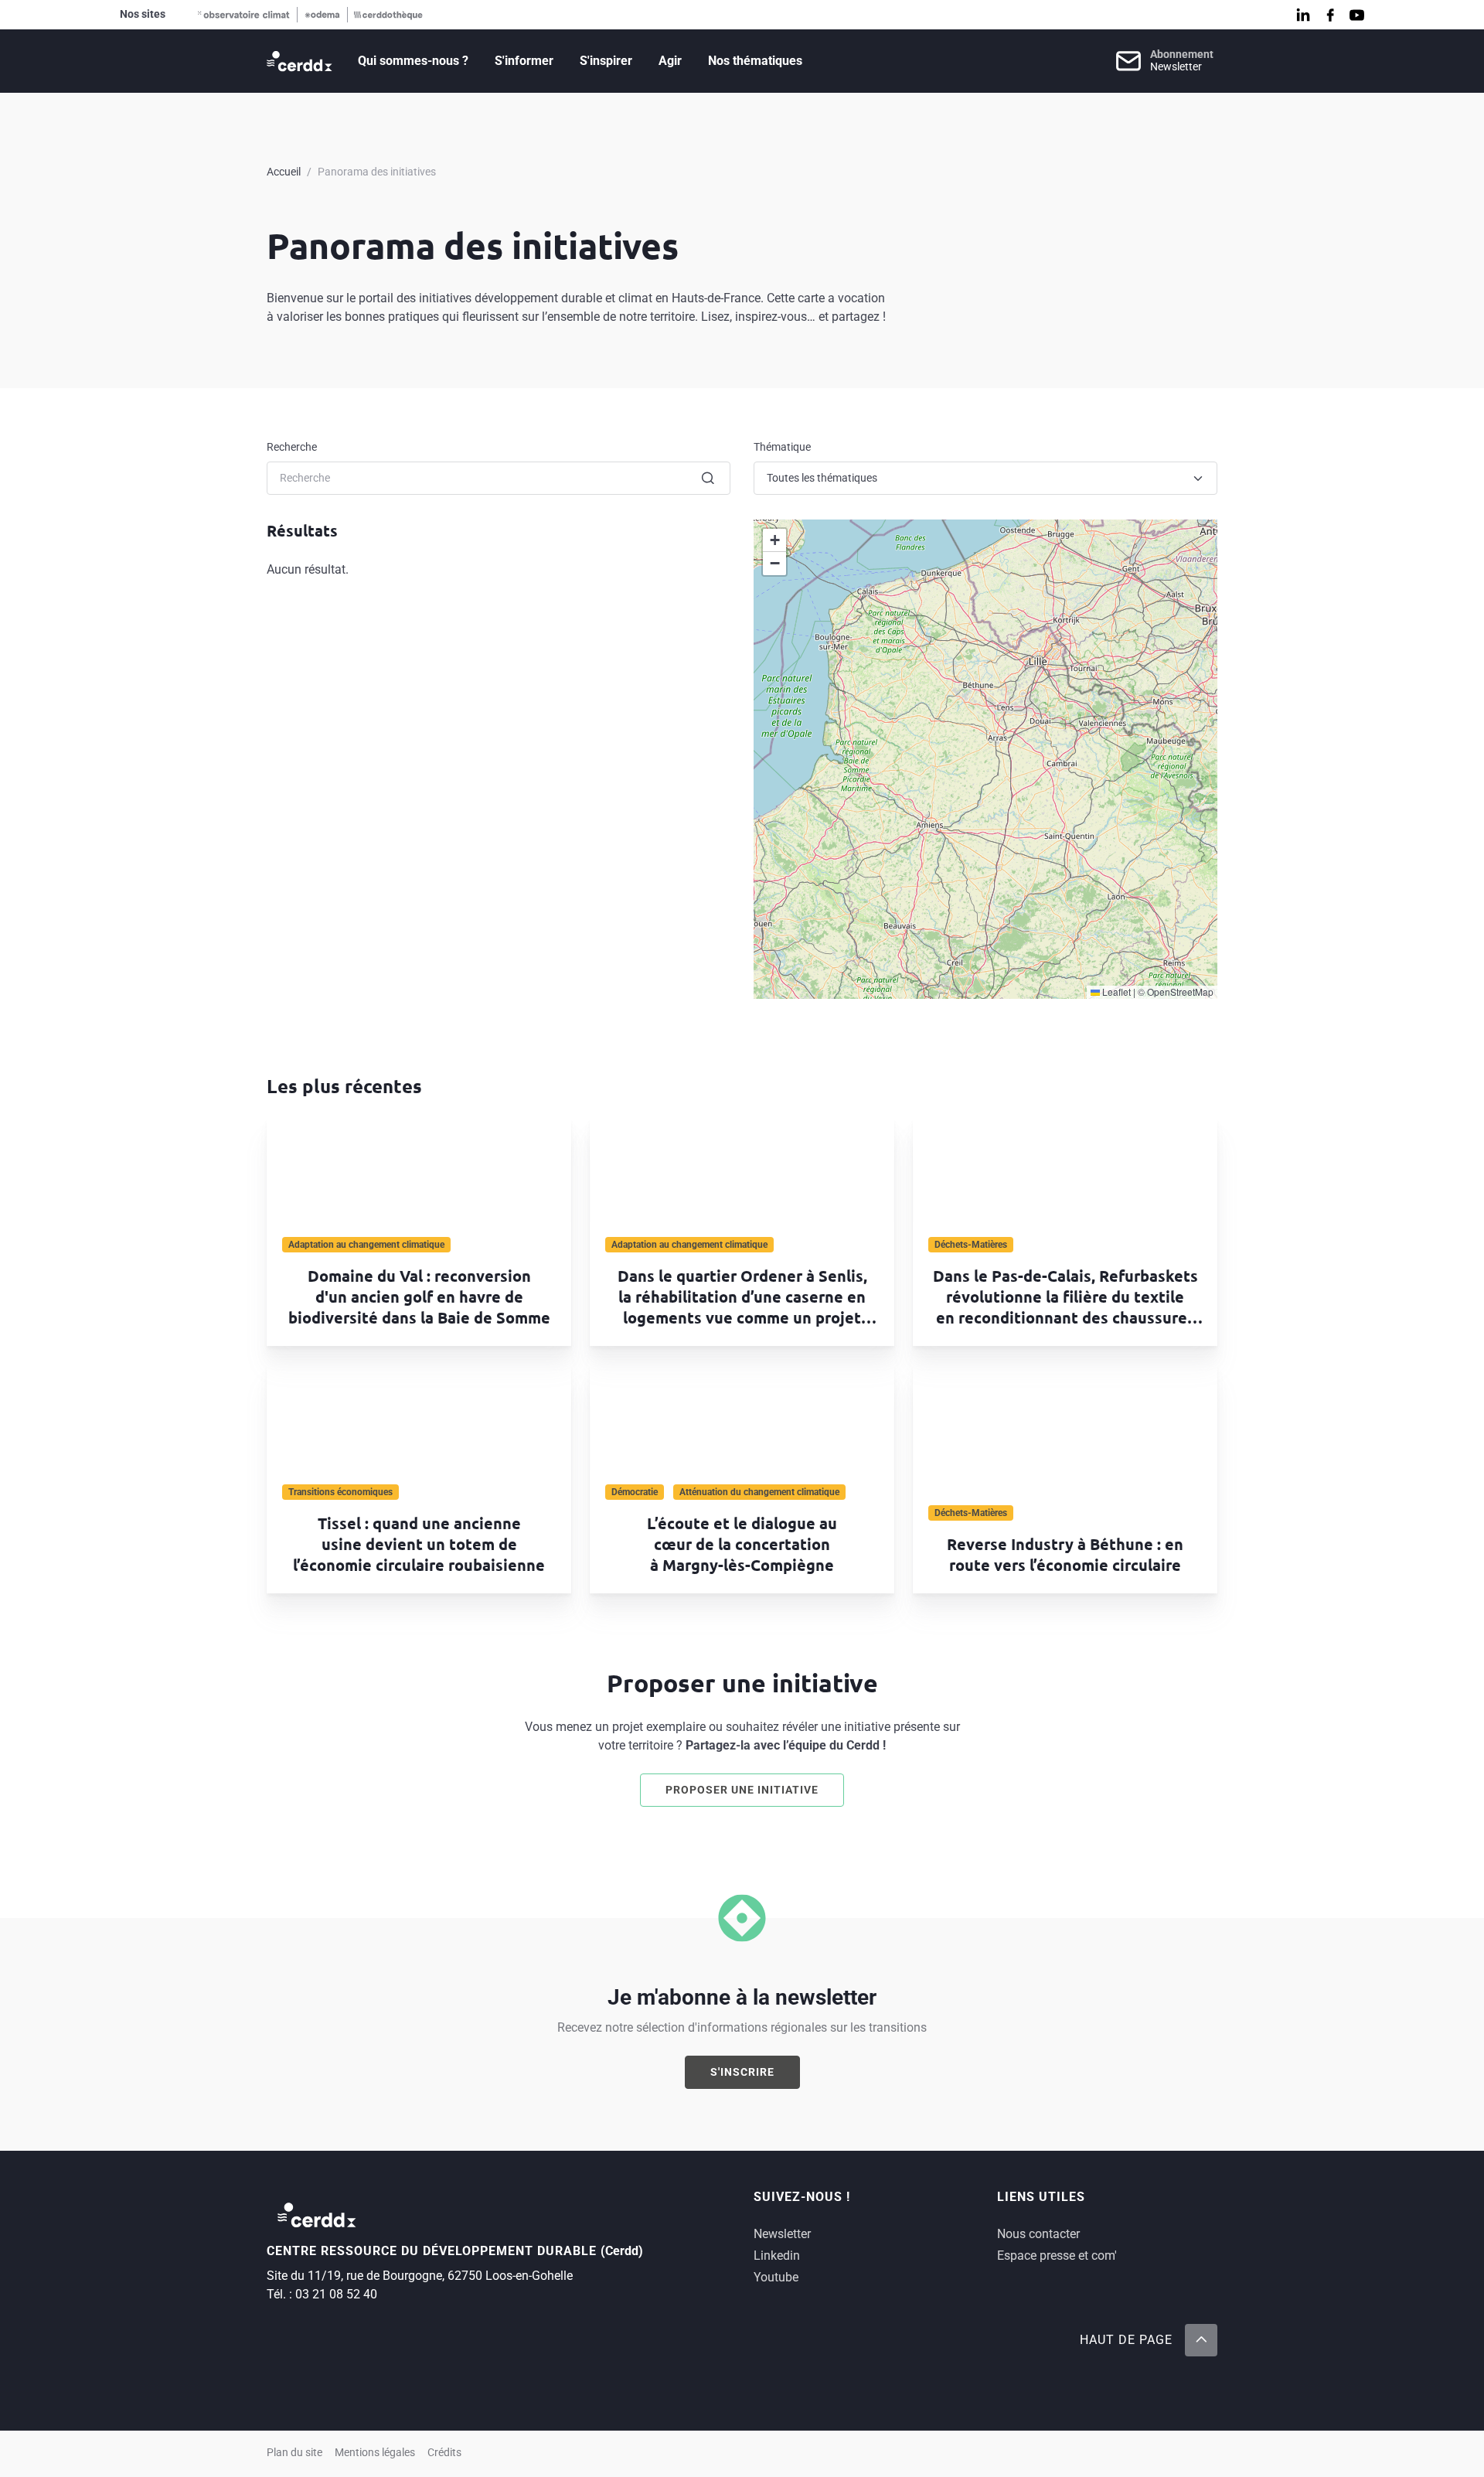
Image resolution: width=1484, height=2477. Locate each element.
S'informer (524, 61)
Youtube (776, 2277)
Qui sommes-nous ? (413, 61)
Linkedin (777, 2256)
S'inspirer (606, 61)
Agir (670, 61)
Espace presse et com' (1057, 2256)
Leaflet (1115, 991)
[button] (774, 540)
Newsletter (782, 2234)
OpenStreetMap (1180, 991)
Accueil (284, 172)
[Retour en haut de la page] (1201, 2340)
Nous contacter (1038, 2234)
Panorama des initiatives (377, 172)
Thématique (782, 447)
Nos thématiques (755, 61)
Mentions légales (375, 2453)
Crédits (444, 2453)
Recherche (292, 447)
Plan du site (294, 2453)
